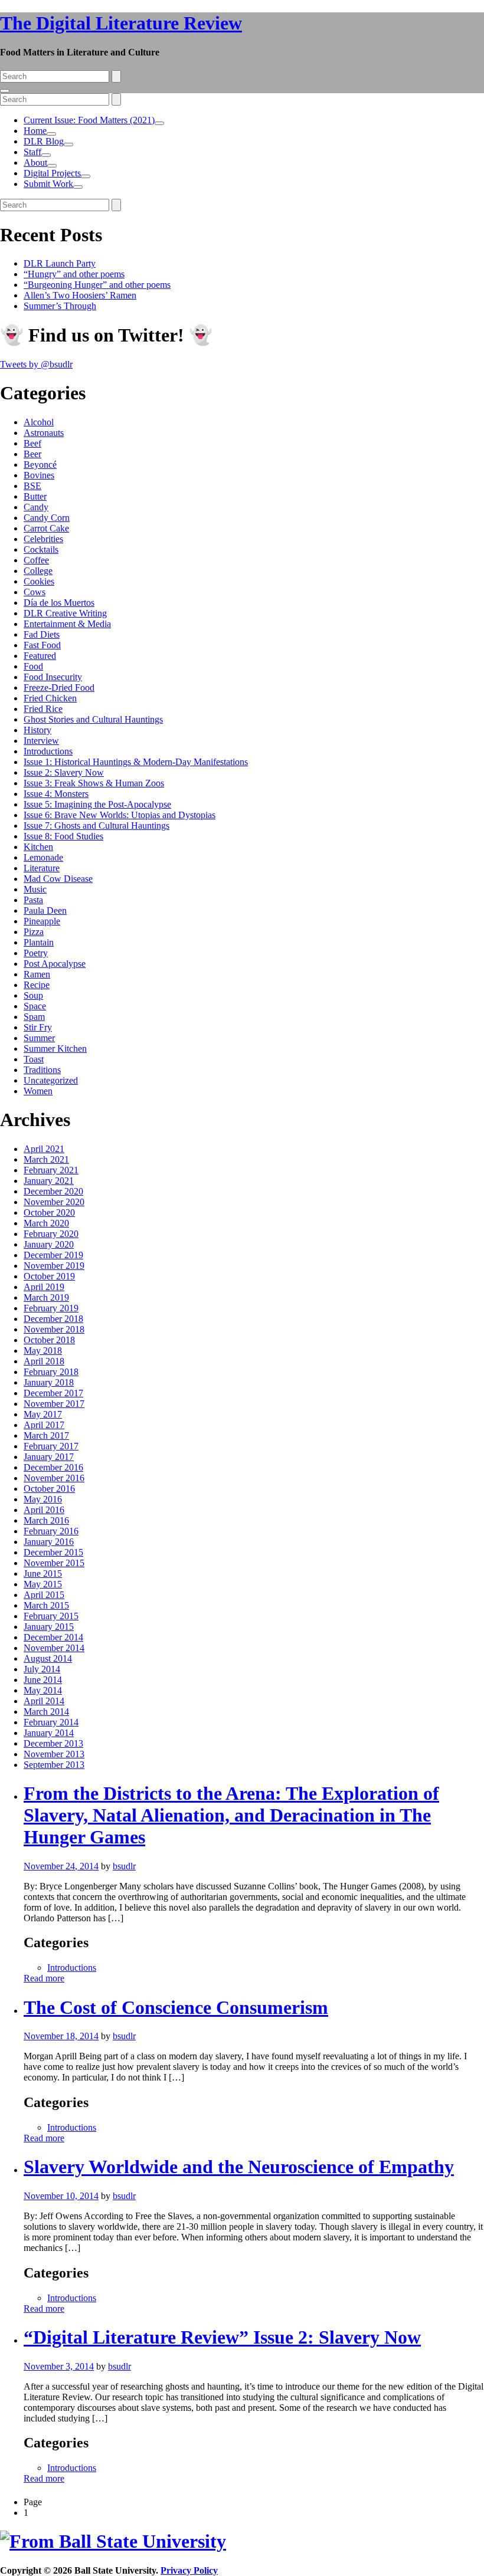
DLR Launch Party (60, 263)
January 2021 (49, 1181)
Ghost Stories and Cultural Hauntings (93, 719)
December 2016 (53, 1467)
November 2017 (54, 1404)
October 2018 (49, 1340)
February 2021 (51, 1170)
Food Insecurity (53, 677)
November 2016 (54, 1478)
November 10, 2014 (61, 2196)
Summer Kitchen (55, 1049)
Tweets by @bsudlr (36, 364)
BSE (32, 486)
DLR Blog (44, 141)
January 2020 (49, 1244)
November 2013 (54, 1754)
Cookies (39, 581)
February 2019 (51, 1308)
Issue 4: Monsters (56, 794)
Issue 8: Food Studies (63, 836)
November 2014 (54, 1648)
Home (35, 131)
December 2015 (53, 1552)
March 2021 (46, 1159)
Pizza (34, 932)
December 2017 (53, 1393)
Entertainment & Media (67, 624)
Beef (32, 443)
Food (33, 666)
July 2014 (42, 1669)
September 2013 (54, 1765)
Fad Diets (42, 634)
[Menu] (5, 91)
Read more (44, 1978)
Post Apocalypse (55, 964)
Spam (34, 1017)
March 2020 (46, 1223)
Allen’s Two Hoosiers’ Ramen (80, 295)
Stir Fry (38, 1027)
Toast (34, 1059)
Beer (32, 454)
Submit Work (48, 184)
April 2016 (44, 1510)
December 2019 (53, 1255)
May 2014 (43, 1690)
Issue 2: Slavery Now (64, 772)
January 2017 (49, 1457)
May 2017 (43, 1414)
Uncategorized (51, 1080)
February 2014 (51, 1722)
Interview (41, 741)
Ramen (37, 974)
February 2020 (51, 1234)
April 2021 (44, 1149)
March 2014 (46, 1712)
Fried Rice (43, 709)
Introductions (48, 751)
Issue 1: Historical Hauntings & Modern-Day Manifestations (136, 762)
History (37, 730)
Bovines (39, 475)
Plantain (39, 942)
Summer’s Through (60, 306)
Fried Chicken (50, 698)
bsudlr (124, 1866)
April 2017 (44, 1425)
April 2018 (44, 1361)
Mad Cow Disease (58, 879)
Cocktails (41, 549)
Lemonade (43, 857)
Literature (42, 868)
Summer (39, 1038)
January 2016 (49, 1542)
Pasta (33, 900)
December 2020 (53, 1191)
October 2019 (49, 1276)
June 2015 (43, 1574)
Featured (40, 656)
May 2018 (43, 1351)
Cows (35, 592)
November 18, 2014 (61, 2036)
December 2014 (53, 1637)
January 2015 (49, 1627)
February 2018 (51, 1372)
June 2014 (43, 1680)
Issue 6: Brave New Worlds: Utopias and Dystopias (120, 815)
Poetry (36, 953)
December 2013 (53, 1743)
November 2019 (54, 1266)
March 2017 (46, 1435)
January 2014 (49, 1733)
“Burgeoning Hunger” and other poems (97, 285)
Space (35, 1006)
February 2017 (51, 1446)
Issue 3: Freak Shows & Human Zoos (94, 783)
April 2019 (44, 1287)
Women (38, 1091)
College (38, 571)
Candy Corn (47, 518)
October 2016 (49, 1489)
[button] (159, 123)
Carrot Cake (46, 528)
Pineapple (42, 921)
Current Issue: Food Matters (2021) (89, 120)
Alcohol (39, 422)
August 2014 (48, 1658)
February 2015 (51, 1616)
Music (35, 889)
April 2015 (44, 1595)
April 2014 (44, 1701)
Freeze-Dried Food (59, 688)
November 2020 (54, 1202)
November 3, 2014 (59, 2366)
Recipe (37, 985)
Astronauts (44, 433)
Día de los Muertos (59, 603)
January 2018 (49, 1382)
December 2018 (53, 1319)
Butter (35, 496)
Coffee (36, 560)
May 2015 (43, 1584)
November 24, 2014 (61, 1866)
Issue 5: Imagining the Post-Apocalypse (97, 804)
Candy (36, 507)
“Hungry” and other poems (74, 274)
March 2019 (46, 1297)
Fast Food (42, 645)
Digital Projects (52, 173)
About (35, 163)
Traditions (42, 1070)
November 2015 (54, 1563)
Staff (32, 152)
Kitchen (38, 847)
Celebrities (43, 539)
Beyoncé (40, 465)
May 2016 (43, 1499)
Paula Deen (45, 910)
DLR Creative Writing (65, 613)
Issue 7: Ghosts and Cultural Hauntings (97, 826)
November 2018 (54, 1329)
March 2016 (46, 1520)
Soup (33, 995)
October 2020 (49, 1212)
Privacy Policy (189, 2570)
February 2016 (51, 1531)
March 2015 (46, 1605)
